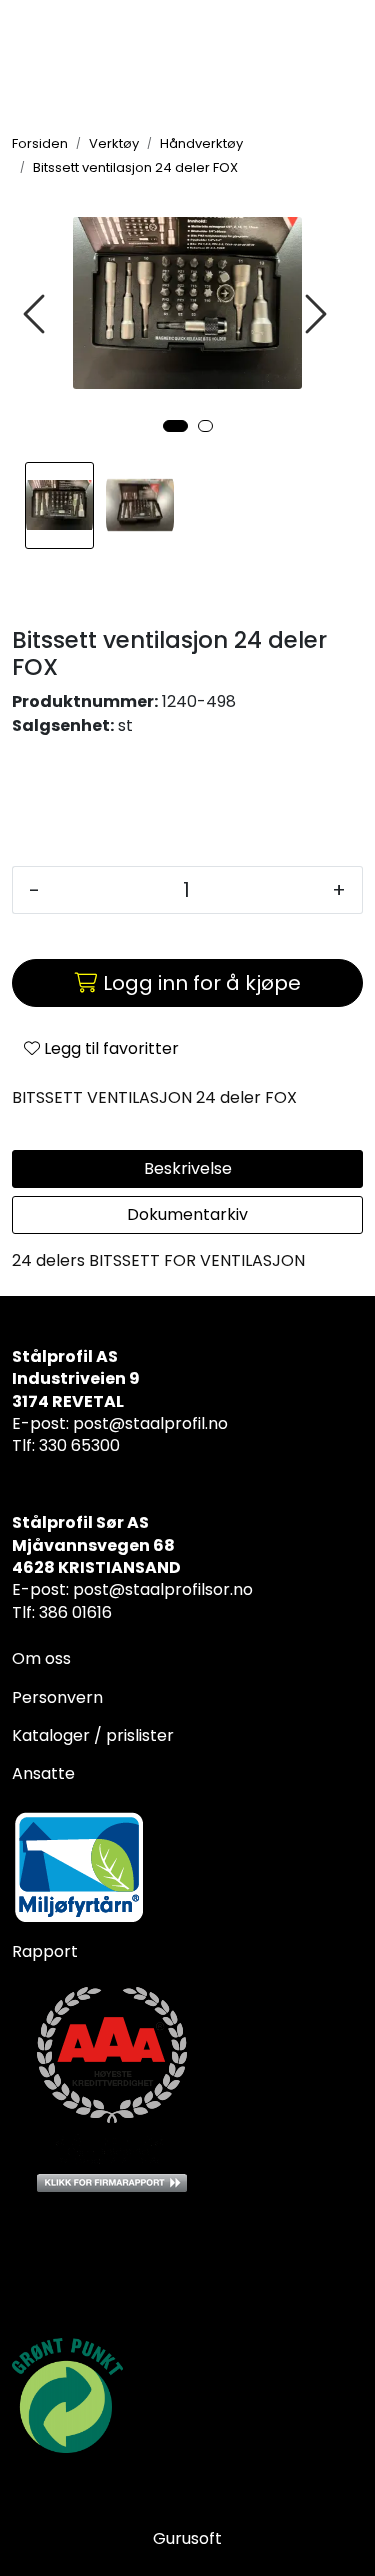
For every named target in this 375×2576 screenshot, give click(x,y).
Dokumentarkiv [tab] (187, 1214)
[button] (175, 426)
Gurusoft (187, 2538)
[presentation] (37, 314)
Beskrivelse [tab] (188, 1168)
